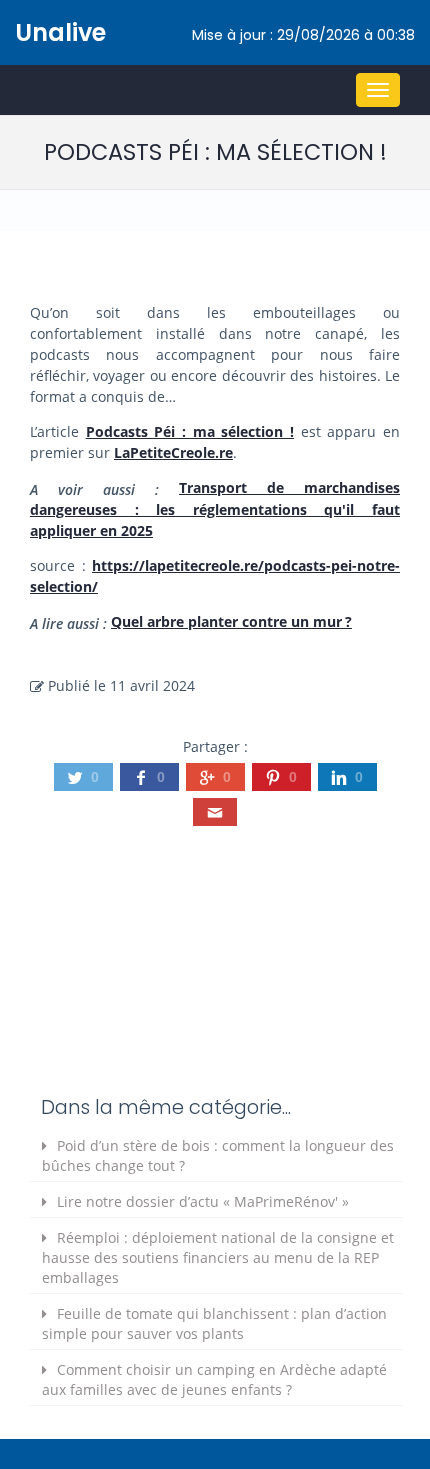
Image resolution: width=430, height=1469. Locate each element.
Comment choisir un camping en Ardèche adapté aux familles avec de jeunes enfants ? (214, 1379)
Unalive (60, 32)
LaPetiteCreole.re (173, 452)
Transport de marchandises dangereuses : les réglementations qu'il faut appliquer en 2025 (215, 509)
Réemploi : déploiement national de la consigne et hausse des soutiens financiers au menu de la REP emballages (218, 1257)
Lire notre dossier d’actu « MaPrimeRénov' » (203, 1201)
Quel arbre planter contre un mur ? (231, 621)
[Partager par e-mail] (215, 812)
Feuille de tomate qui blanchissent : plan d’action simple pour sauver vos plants (214, 1323)
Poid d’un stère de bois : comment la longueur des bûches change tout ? (218, 1155)
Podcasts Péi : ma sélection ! (190, 431)
